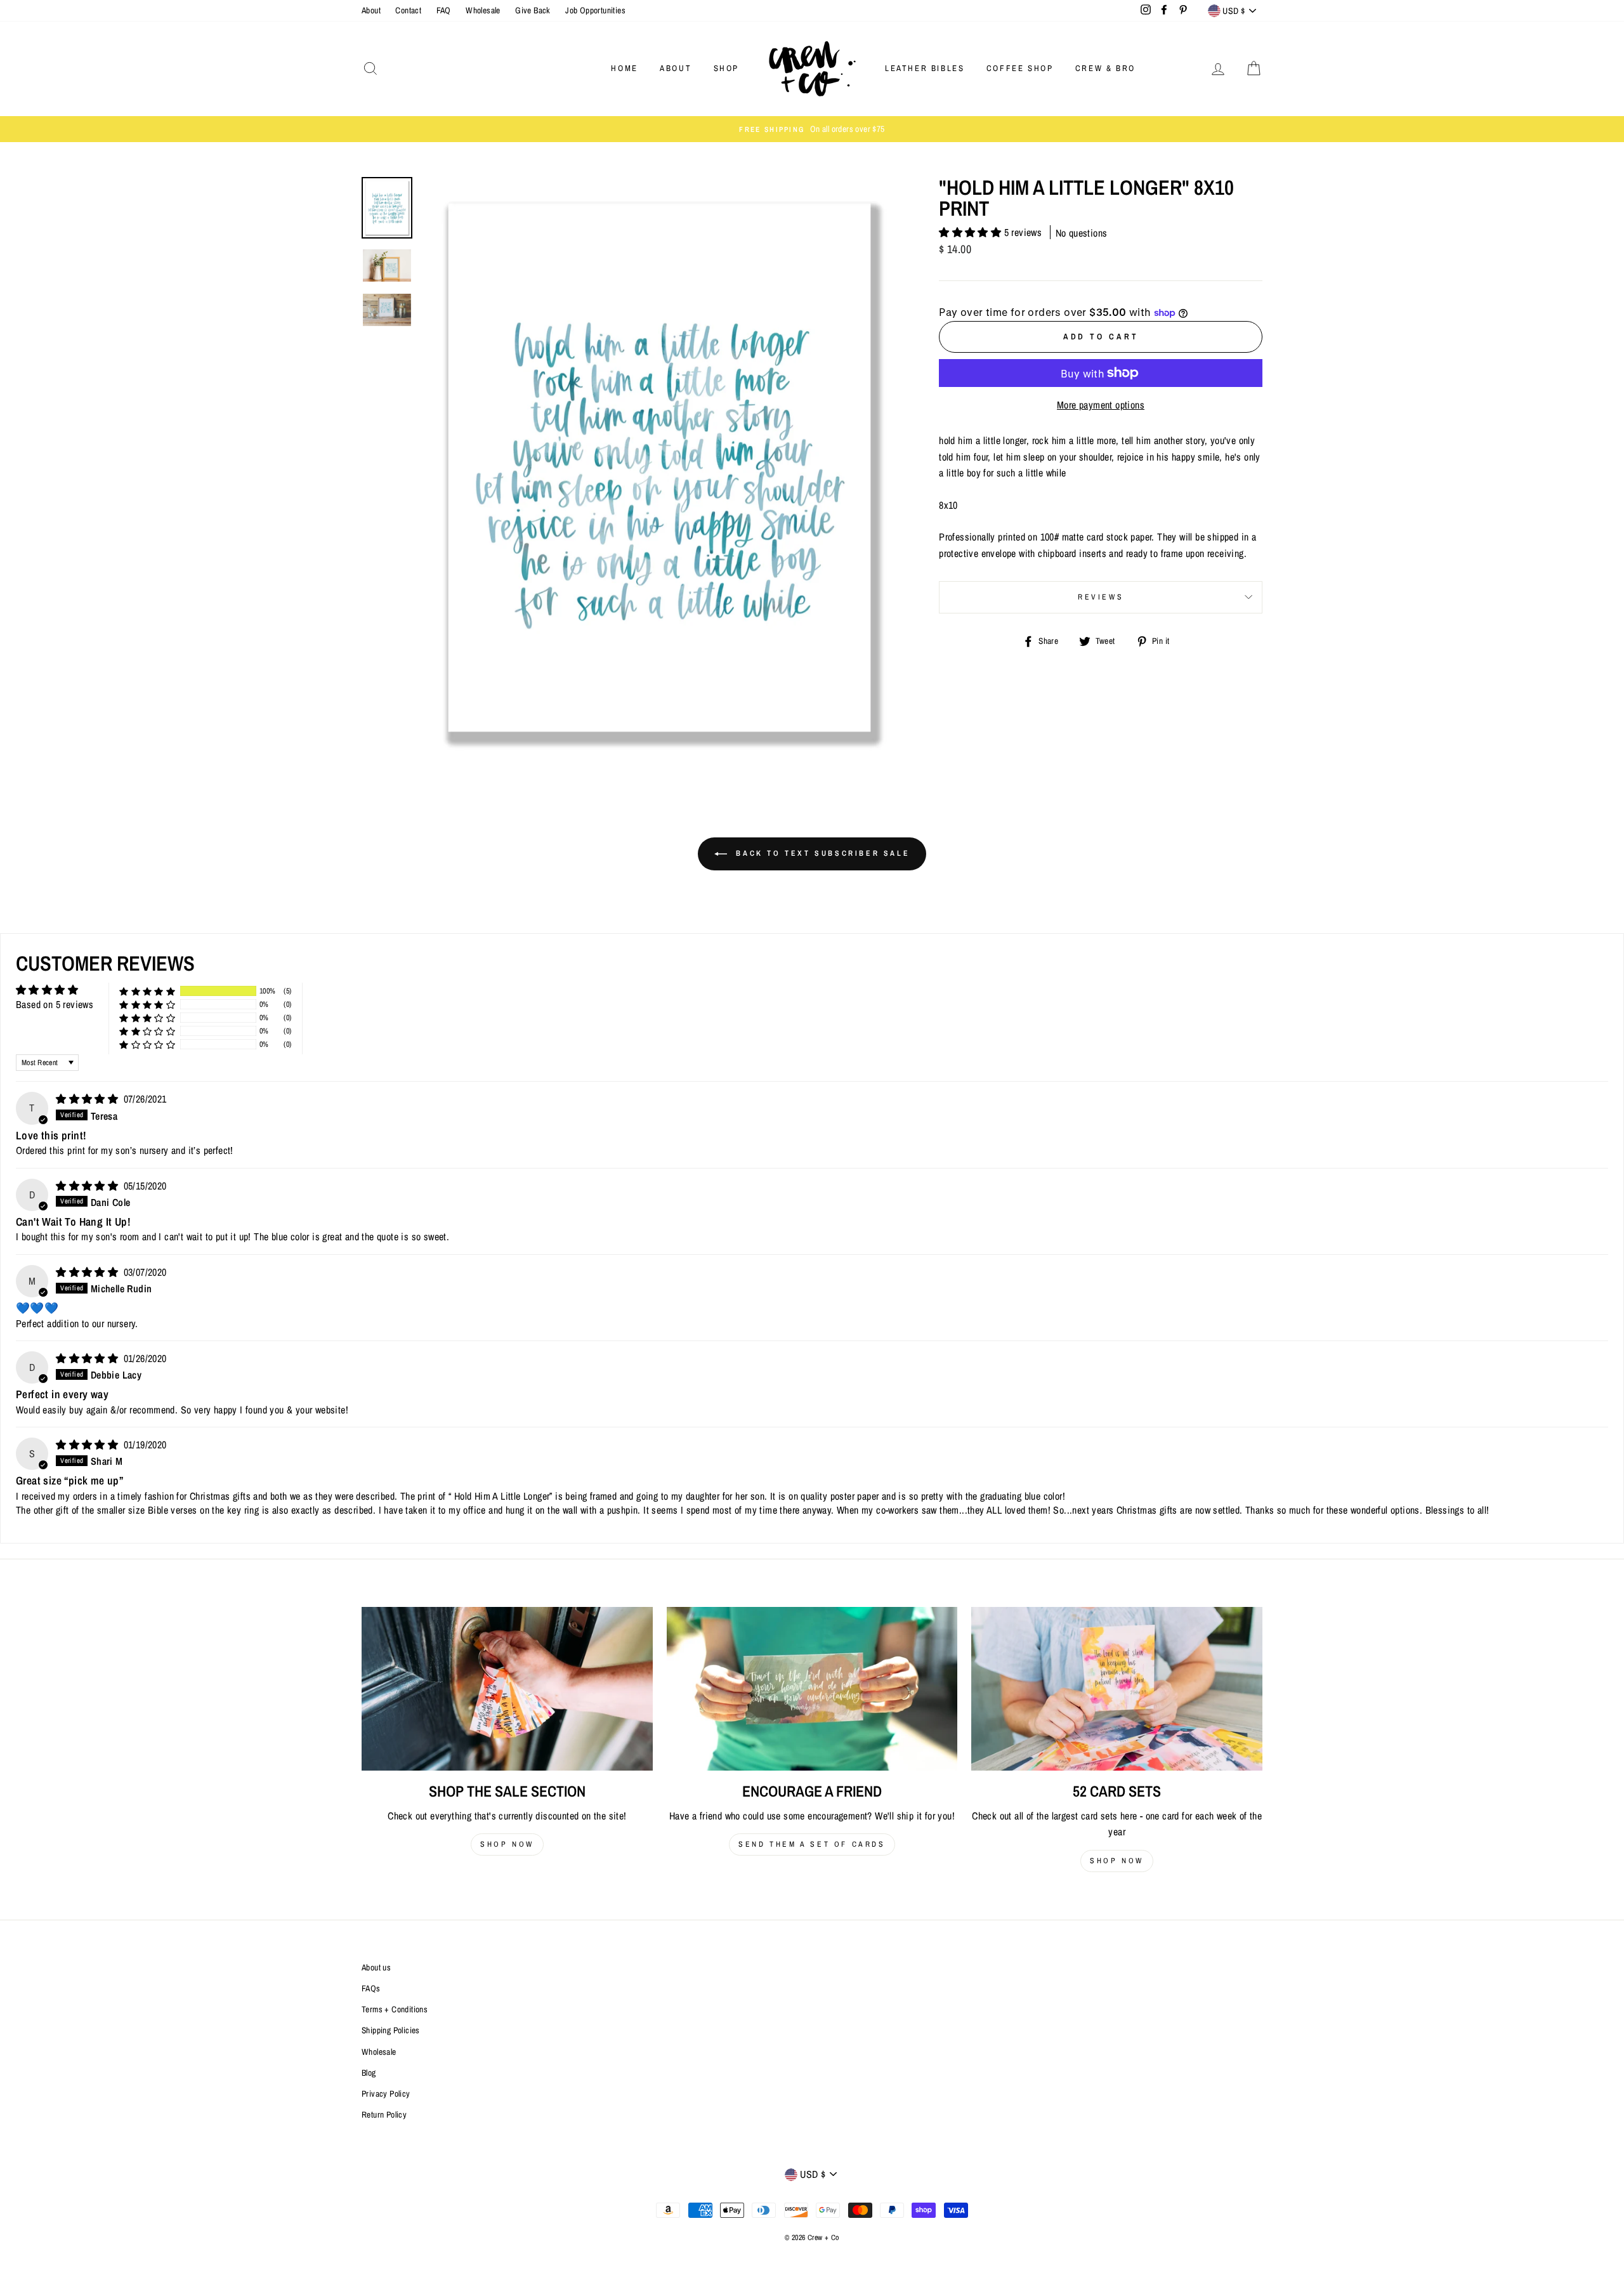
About (371, 10)
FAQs (371, 1988)
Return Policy (384, 2114)
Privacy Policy (386, 2094)
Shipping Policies (391, 2030)
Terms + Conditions (395, 2009)
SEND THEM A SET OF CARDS (812, 1844)
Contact (408, 10)
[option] (812, 129)
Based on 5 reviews (55, 1004)
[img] (88, 1099)
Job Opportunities (595, 10)
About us (376, 1967)
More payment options (1101, 405)
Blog (369, 2073)
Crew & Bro (1105, 68)
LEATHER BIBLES (925, 68)
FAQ (444, 10)
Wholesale (483, 10)
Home (624, 68)
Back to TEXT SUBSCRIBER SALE (821, 853)
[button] (971, 232)
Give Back (533, 10)
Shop (726, 68)
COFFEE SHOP (1020, 68)
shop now (507, 1844)
